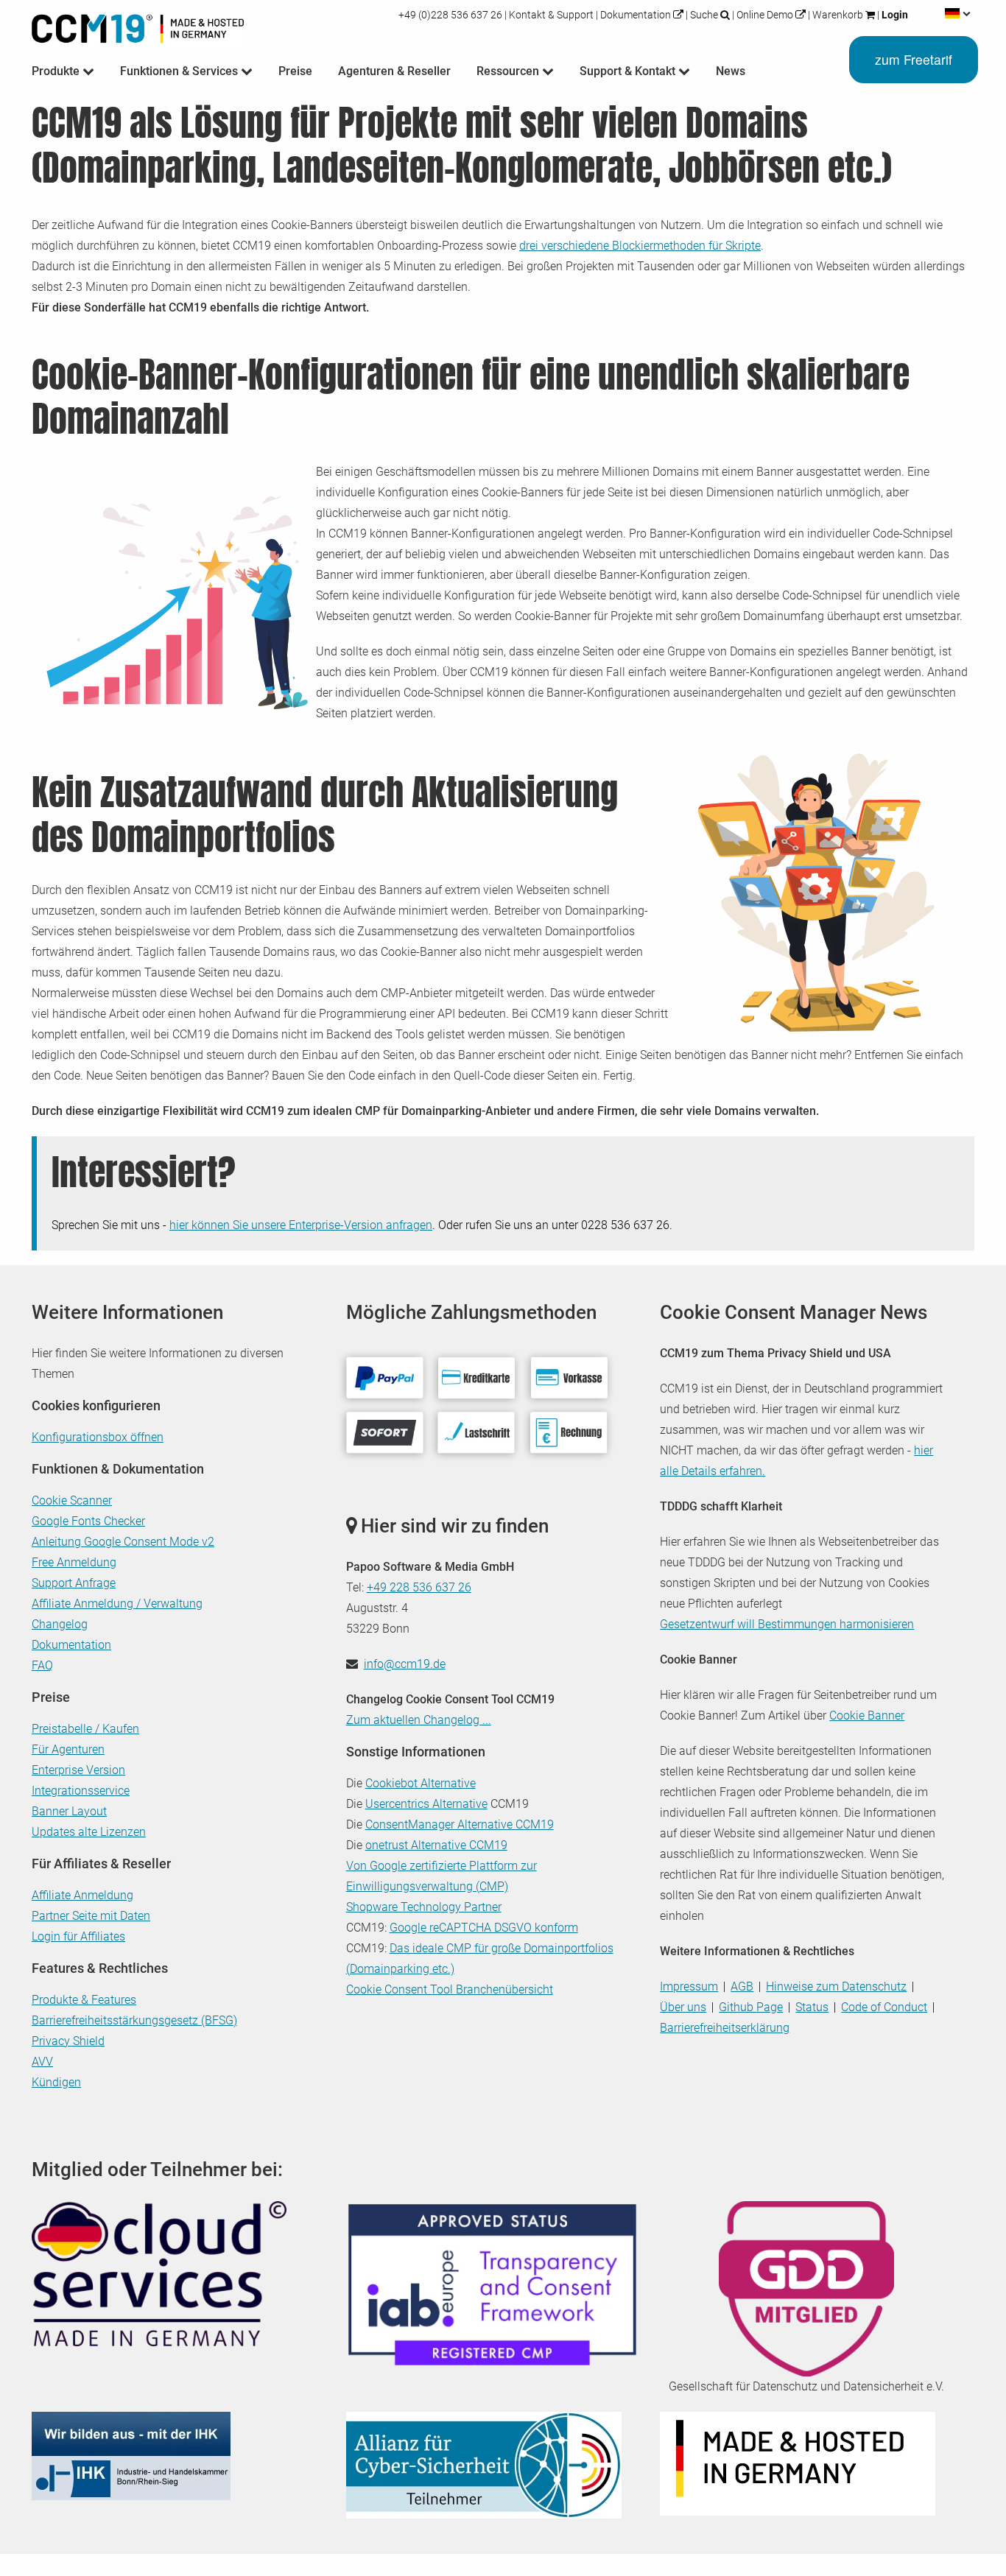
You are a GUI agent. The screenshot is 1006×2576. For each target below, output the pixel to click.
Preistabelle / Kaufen (85, 1729)
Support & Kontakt (629, 71)
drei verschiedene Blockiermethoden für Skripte (640, 246)
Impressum (689, 1986)
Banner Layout (69, 1811)
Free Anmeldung (74, 1562)
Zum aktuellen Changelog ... (419, 1720)
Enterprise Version (78, 1770)
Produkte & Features (84, 2000)
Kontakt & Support (551, 15)
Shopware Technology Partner (424, 1907)
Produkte (57, 71)
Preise (295, 71)
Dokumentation (636, 15)
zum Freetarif (914, 59)
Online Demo (765, 15)
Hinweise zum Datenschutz (836, 1986)
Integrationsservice (81, 1791)
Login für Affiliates (78, 1936)
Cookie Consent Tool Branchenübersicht (450, 1989)
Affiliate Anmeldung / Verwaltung (117, 1604)
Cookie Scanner (72, 1500)
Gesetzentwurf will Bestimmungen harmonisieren (787, 1624)
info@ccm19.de (405, 1664)
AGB (742, 1986)
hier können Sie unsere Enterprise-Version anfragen (301, 1225)
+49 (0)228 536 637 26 (451, 15)
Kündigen (56, 2082)
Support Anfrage (74, 1583)
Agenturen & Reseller (394, 71)
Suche (704, 15)
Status (812, 2007)
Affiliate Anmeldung (82, 1895)
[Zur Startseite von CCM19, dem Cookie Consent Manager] (138, 25)
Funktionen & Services (180, 71)
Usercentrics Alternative (426, 1804)
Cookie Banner (867, 1715)
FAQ (42, 1665)
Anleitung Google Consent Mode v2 (123, 1542)
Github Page (751, 2007)
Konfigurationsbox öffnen (98, 1437)
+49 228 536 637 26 (419, 1587)
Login (894, 15)
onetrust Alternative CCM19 (436, 1845)
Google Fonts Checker (88, 1521)
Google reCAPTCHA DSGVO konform (484, 1928)
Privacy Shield (68, 2041)
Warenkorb (838, 15)
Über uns (683, 2007)
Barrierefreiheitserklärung (725, 2028)
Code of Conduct (884, 2007)
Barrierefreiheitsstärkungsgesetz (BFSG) (134, 2020)
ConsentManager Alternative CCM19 (460, 1824)
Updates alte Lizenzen (89, 1832)
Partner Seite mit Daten (91, 1916)
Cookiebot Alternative (421, 1783)
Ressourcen (509, 71)
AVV (42, 2062)
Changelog (60, 1624)
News (731, 71)
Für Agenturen (68, 1749)
